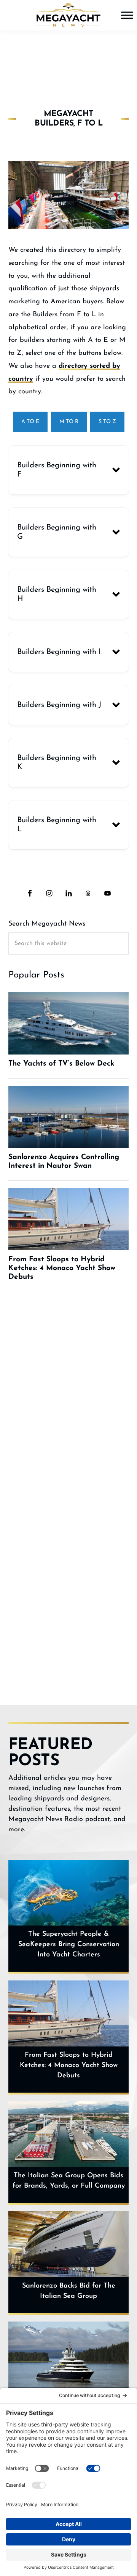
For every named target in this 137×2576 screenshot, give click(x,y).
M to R (69, 422)
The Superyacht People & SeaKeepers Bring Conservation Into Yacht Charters (69, 1945)
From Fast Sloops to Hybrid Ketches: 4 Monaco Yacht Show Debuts (69, 2066)
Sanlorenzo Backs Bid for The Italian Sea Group (69, 2291)
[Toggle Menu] (127, 15)
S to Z (107, 422)
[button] (69, 470)
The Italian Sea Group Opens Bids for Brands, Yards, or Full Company (69, 2181)
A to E (30, 422)
